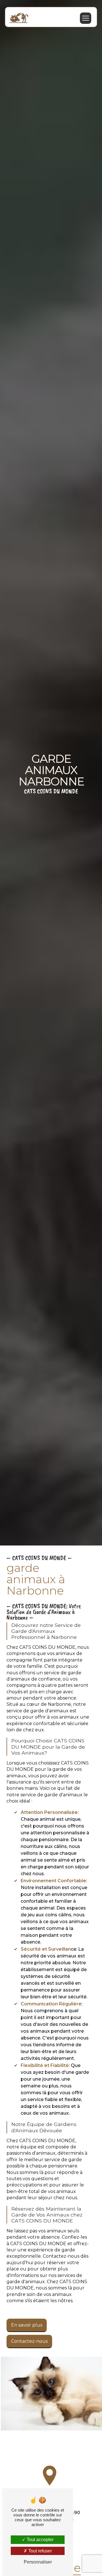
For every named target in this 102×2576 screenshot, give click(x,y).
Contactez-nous (29, 2341)
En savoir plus (27, 2325)
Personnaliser (38, 2562)
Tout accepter (40, 2540)
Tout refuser (40, 2551)
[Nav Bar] (86, 18)
